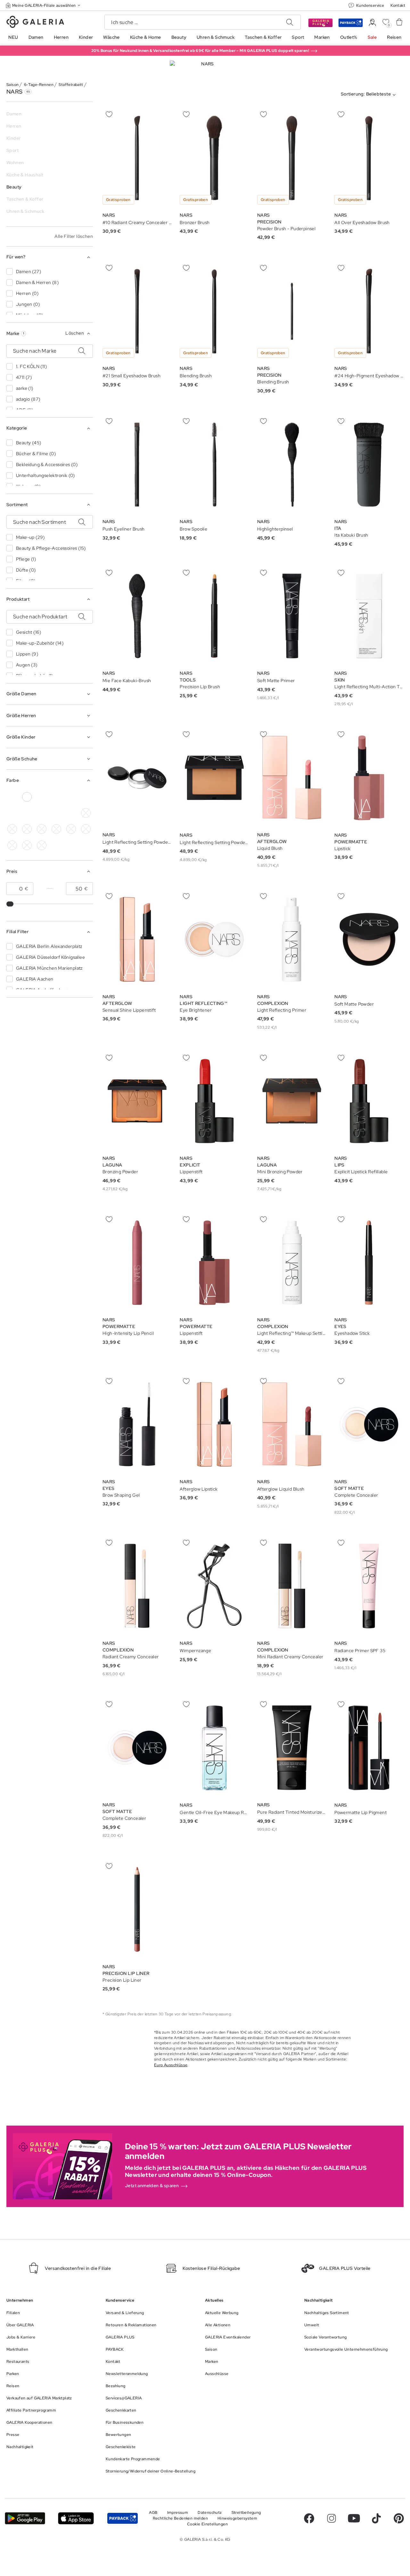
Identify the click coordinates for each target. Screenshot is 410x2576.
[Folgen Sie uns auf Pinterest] (399, 2518)
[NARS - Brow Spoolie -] (214, 465)
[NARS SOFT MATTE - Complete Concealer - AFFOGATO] (137, 1748)
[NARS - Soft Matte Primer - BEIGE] (292, 616)
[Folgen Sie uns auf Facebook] (309, 2518)
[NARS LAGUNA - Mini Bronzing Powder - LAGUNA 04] (292, 1101)
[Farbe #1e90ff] (42, 829)
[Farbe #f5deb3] (42, 797)
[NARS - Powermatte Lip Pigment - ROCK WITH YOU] (369, 1748)
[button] (44, 5)
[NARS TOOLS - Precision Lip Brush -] (214, 616)
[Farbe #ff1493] (12, 813)
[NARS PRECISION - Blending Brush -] (292, 311)
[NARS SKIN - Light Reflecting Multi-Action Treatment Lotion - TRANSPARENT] (369, 616)
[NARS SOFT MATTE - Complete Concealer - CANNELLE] (369, 1424)
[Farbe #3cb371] (12, 829)
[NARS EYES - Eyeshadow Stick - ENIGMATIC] (369, 1263)
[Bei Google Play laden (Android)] (25, 2518)
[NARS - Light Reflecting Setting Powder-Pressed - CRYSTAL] (214, 778)
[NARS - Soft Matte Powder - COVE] (369, 939)
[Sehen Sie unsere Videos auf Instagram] (332, 2518)
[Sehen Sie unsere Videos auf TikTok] (376, 2518)
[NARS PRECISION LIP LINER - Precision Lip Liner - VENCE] (137, 1909)
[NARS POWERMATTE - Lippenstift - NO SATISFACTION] (214, 1263)
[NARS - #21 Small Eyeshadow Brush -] (137, 311)
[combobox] (370, 95)
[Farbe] (71, 813)
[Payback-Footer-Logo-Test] (123, 2518)
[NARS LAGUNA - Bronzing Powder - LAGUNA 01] (137, 1101)
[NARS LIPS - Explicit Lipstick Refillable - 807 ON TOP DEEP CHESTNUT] (369, 1101)
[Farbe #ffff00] (56, 813)
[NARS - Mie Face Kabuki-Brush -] (137, 616)
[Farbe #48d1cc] (27, 829)
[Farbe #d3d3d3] (86, 813)
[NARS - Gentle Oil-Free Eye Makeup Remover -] (214, 1748)
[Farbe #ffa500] (42, 813)
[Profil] (372, 23)
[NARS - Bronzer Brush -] (214, 158)
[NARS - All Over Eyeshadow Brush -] (369, 158)
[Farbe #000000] (12, 797)
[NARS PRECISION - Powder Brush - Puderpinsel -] (292, 158)
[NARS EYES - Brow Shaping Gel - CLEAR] (137, 1424)
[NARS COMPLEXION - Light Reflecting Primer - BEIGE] (292, 939)
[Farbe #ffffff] (27, 797)
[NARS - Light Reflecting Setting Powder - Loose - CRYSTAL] (137, 778)
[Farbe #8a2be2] (71, 797)
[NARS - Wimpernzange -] (214, 1586)
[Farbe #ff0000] (27, 813)
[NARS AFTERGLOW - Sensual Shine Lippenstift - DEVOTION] (137, 939)
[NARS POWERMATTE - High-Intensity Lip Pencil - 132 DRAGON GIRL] (137, 1263)
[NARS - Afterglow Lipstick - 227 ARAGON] (214, 1424)
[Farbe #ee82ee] (86, 797)
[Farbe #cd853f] (56, 797)
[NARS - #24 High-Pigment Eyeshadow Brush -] (369, 311)
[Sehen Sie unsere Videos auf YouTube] (354, 2518)
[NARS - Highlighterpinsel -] (292, 465)
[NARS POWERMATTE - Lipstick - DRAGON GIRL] (369, 778)
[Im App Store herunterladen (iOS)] (76, 2518)
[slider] (11, 904)
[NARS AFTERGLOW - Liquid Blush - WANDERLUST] (292, 778)
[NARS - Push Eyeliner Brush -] (137, 465)
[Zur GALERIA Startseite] (35, 23)
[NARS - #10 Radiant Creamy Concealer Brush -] (137, 158)
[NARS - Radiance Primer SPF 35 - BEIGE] (369, 1586)
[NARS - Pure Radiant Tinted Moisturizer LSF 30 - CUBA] (292, 1748)
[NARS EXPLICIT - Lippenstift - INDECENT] (214, 1101)
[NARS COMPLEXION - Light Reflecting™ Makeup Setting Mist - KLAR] (292, 1263)
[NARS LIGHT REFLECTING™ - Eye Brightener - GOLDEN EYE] (214, 939)
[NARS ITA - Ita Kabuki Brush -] (369, 465)
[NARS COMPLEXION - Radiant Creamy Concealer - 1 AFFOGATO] (137, 1586)
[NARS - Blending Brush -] (214, 311)
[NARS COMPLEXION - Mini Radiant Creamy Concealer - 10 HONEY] (292, 1586)
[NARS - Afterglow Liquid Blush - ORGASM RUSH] (292, 1424)
